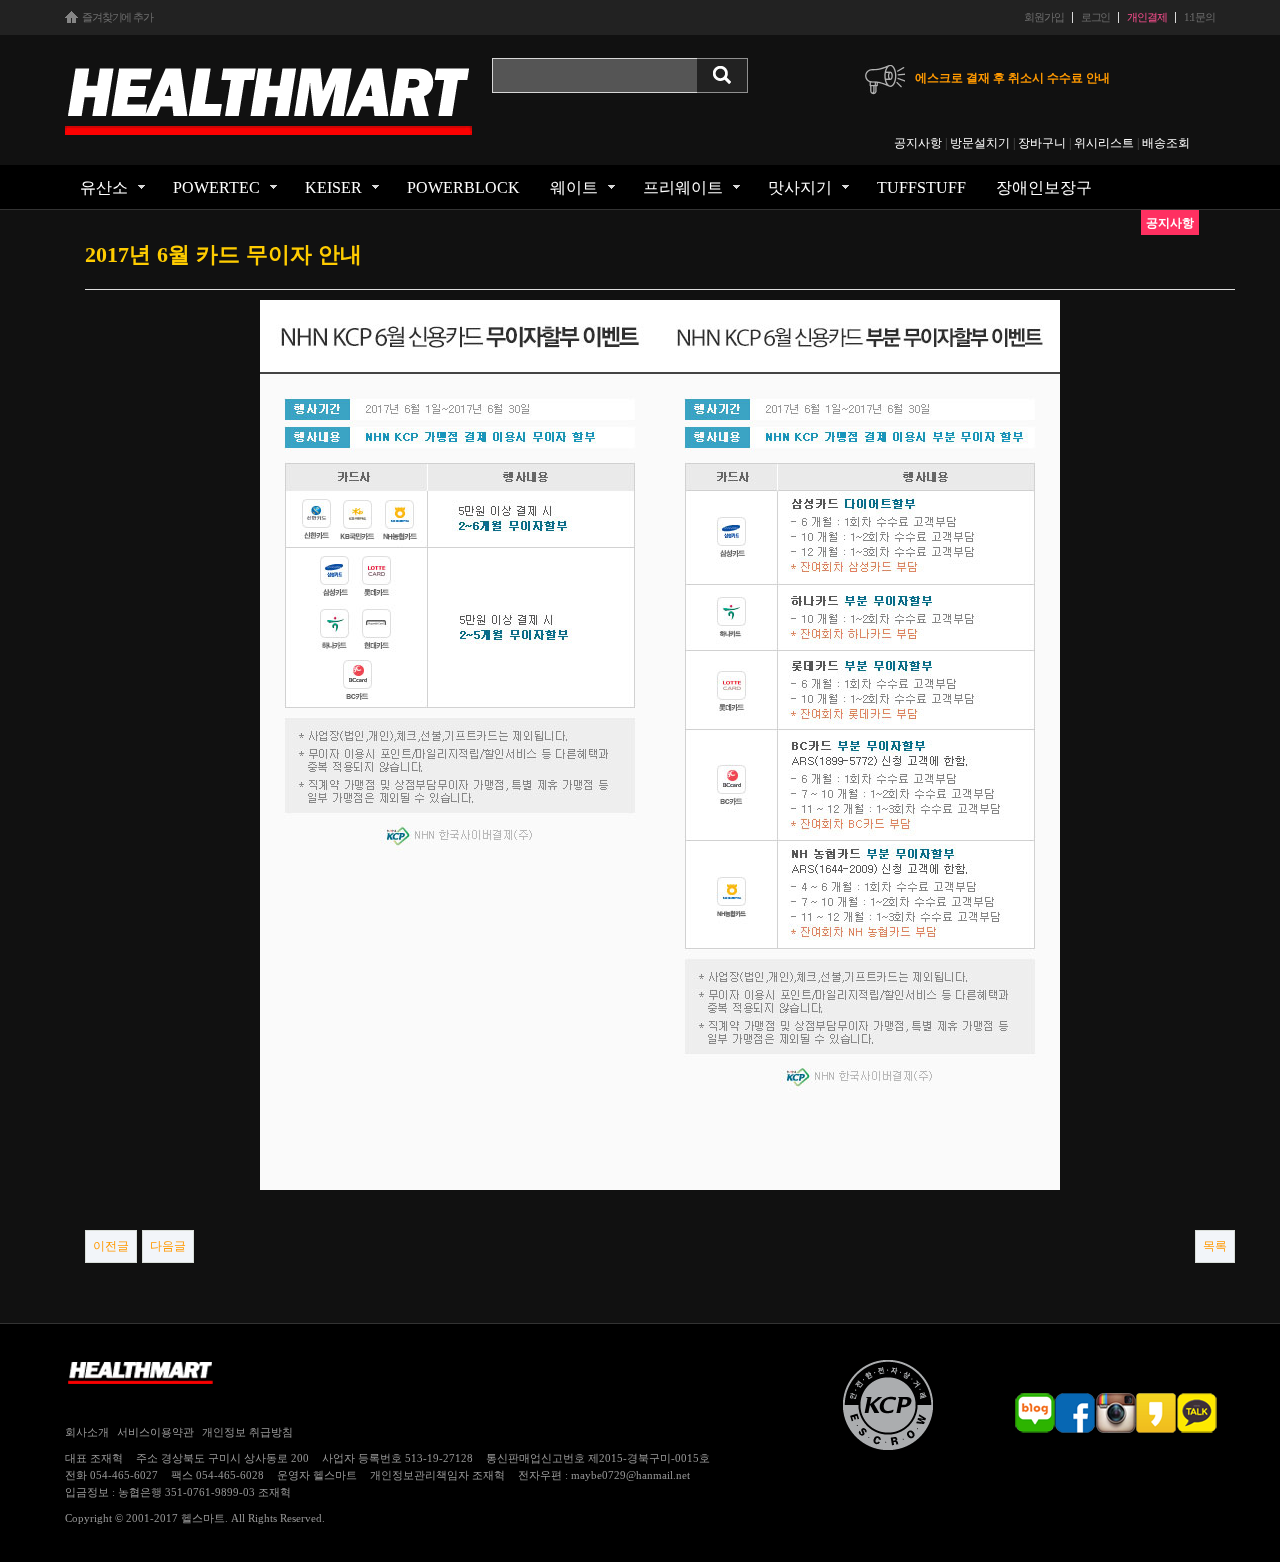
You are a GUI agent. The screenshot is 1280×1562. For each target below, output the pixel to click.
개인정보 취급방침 (247, 1432)
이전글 (111, 1246)
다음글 (168, 1246)
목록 (1215, 1246)
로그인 (1096, 17)
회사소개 (87, 1432)
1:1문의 (1199, 17)
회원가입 (1043, 17)
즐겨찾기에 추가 (117, 17)
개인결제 (1146, 17)
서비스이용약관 (155, 1432)
